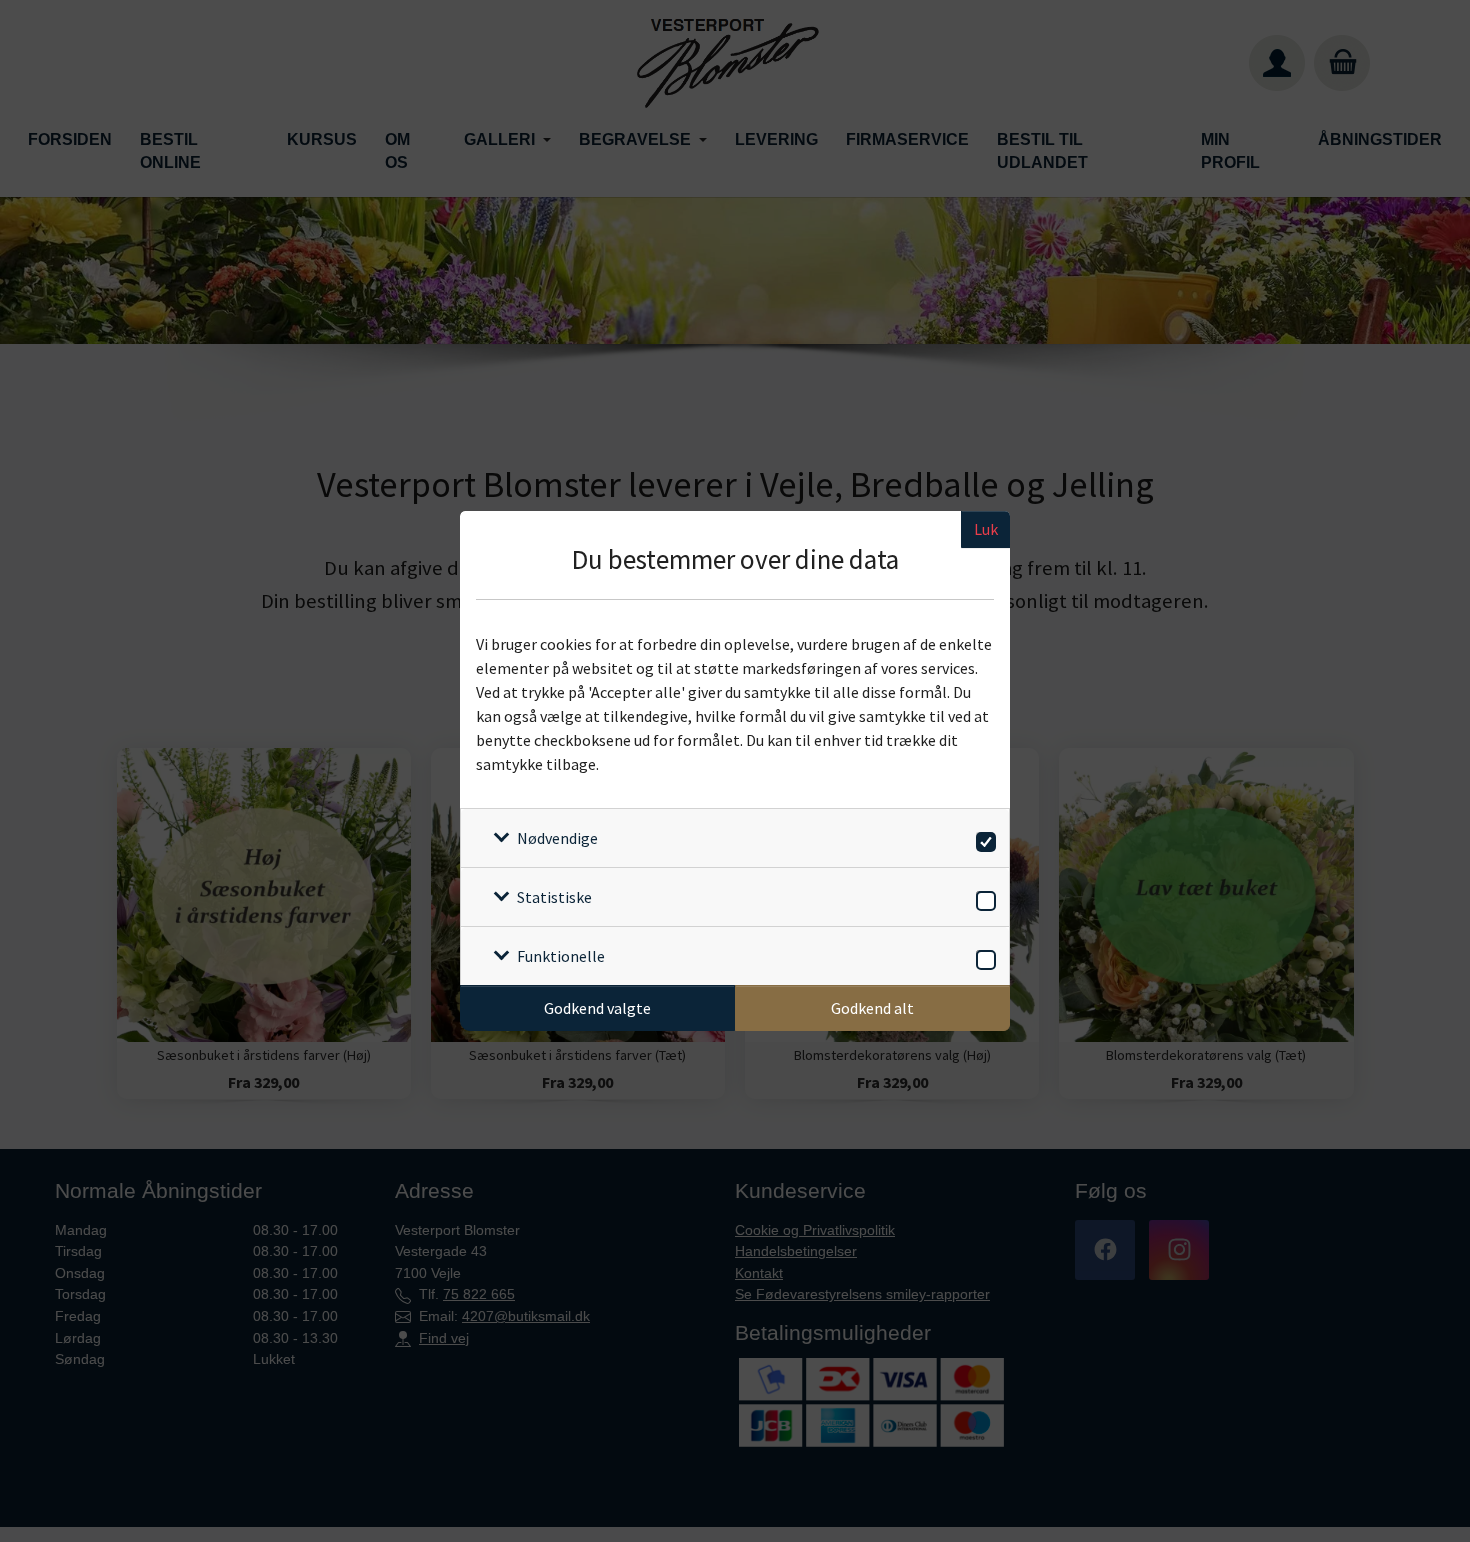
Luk (986, 529)
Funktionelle (561, 956)
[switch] (982, 838)
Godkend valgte (597, 1008)
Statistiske (554, 897)
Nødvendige (557, 838)
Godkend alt (872, 1008)
